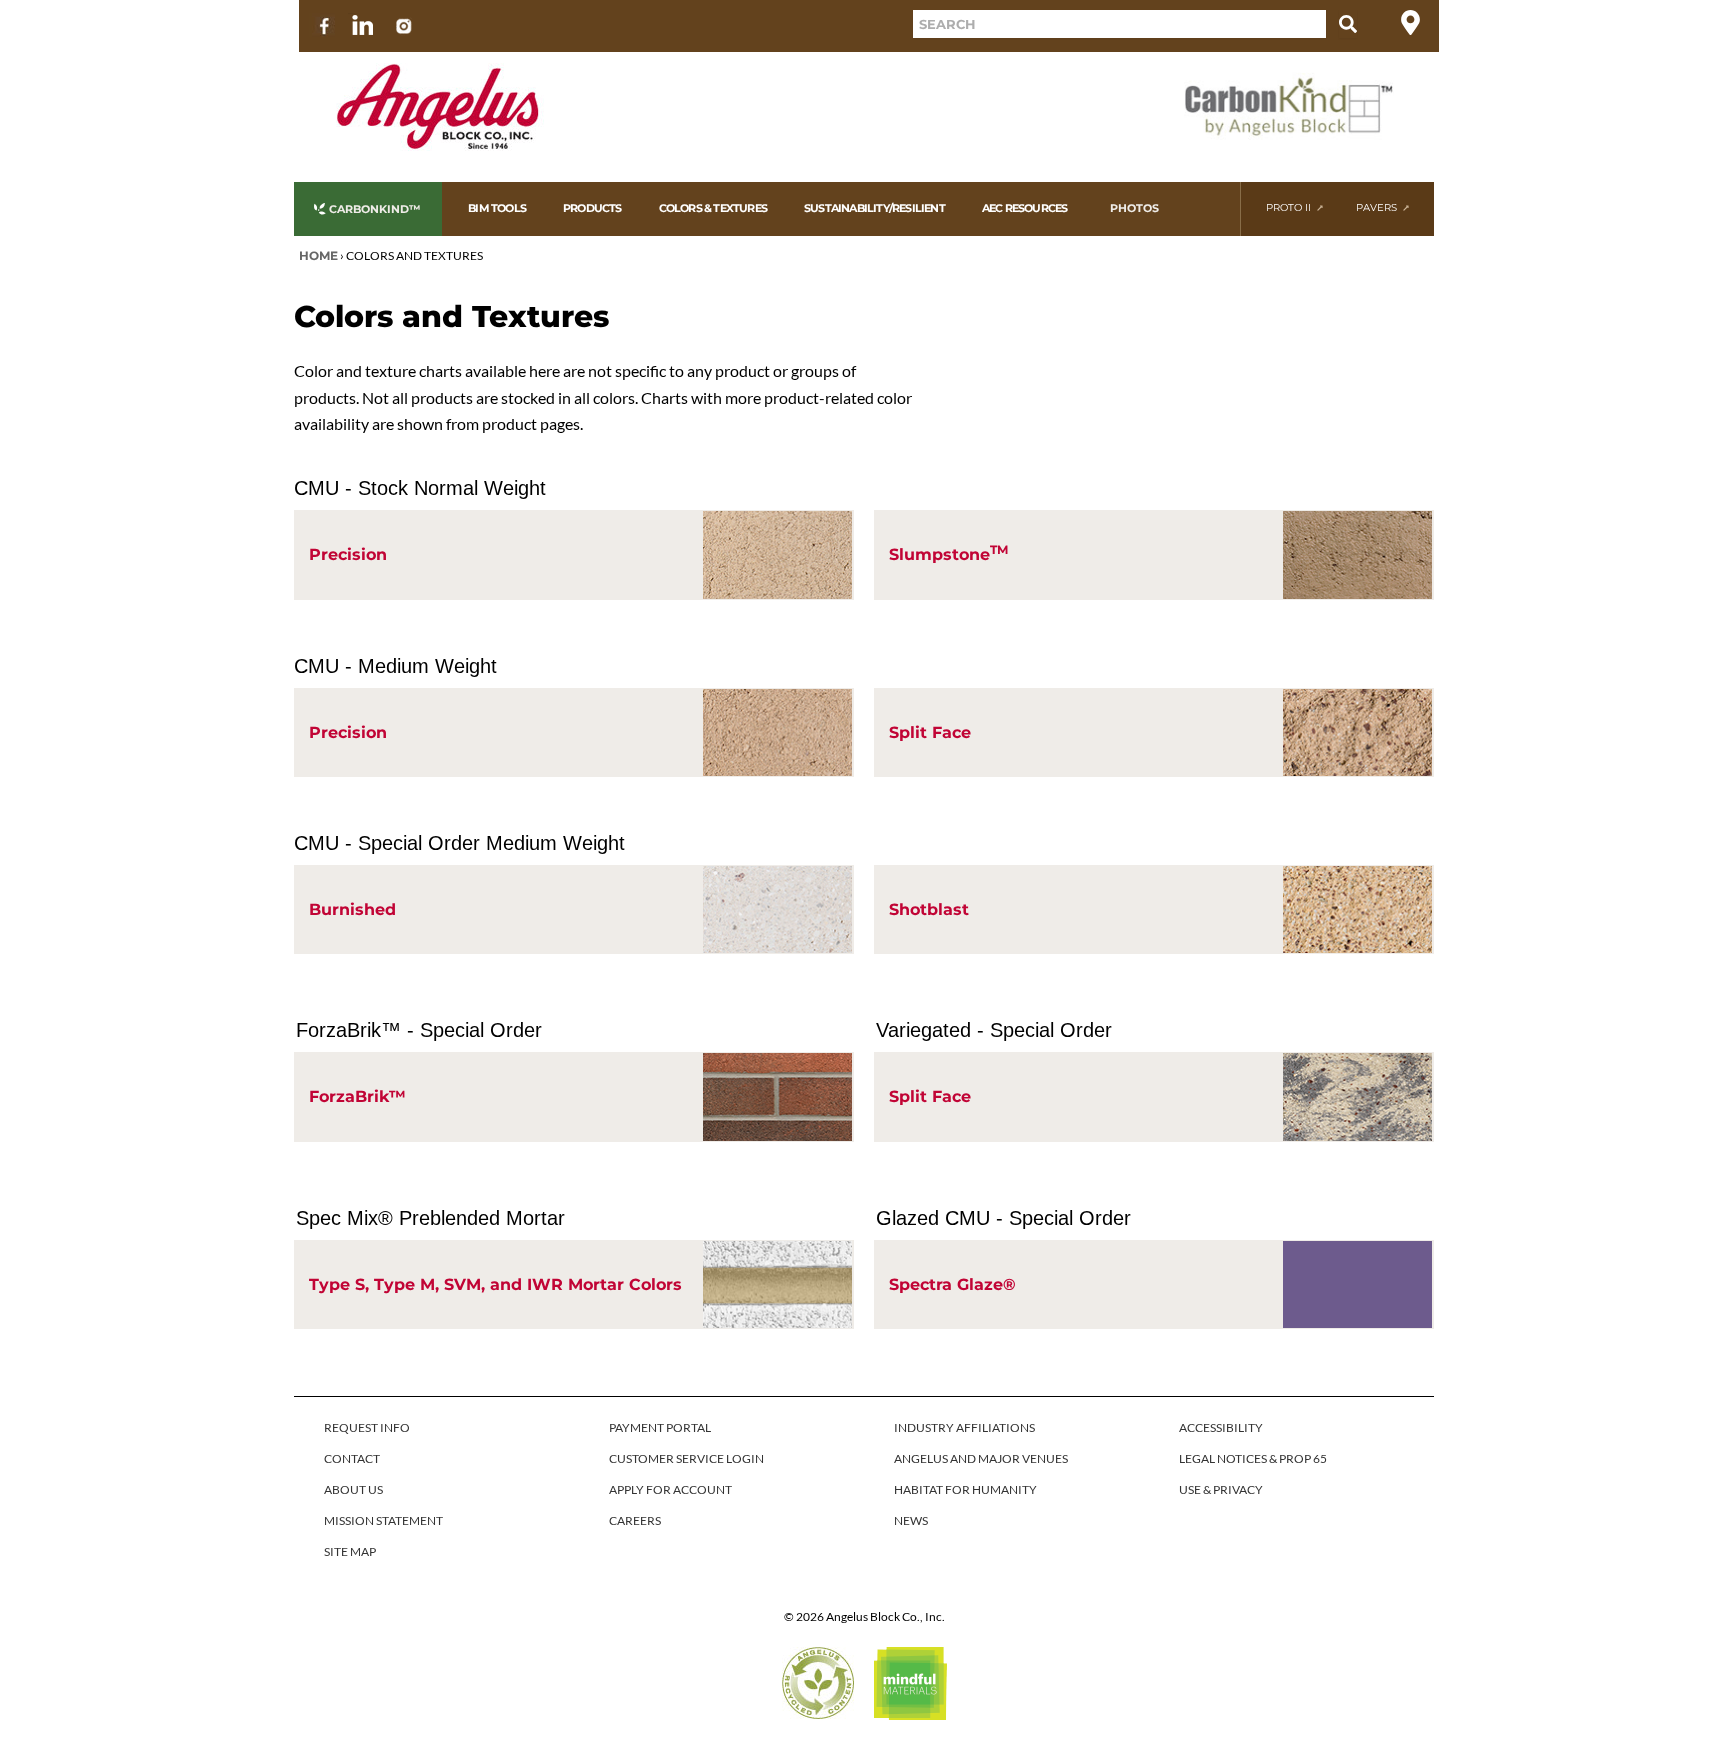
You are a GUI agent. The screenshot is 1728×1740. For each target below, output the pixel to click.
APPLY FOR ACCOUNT (670, 1489)
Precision (348, 554)
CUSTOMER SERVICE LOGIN (686, 1458)
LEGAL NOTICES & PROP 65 (1253, 1458)
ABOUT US (353, 1489)
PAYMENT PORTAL (660, 1427)
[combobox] (1119, 24)
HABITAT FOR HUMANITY (965, 1489)
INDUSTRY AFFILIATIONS (964, 1427)
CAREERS (635, 1520)
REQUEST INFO (367, 1427)
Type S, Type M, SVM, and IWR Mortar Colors (495, 1284)
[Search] (1348, 24)
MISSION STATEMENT (383, 1520)
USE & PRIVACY (1221, 1489)
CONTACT (352, 1458)
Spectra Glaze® (952, 1284)
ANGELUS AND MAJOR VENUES (981, 1458)
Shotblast (929, 909)
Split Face (930, 732)
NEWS (911, 1520)
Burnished (352, 909)
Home (318, 255)
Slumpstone (948, 553)
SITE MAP (350, 1551)
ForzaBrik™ (357, 1096)
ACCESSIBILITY (1221, 1427)
